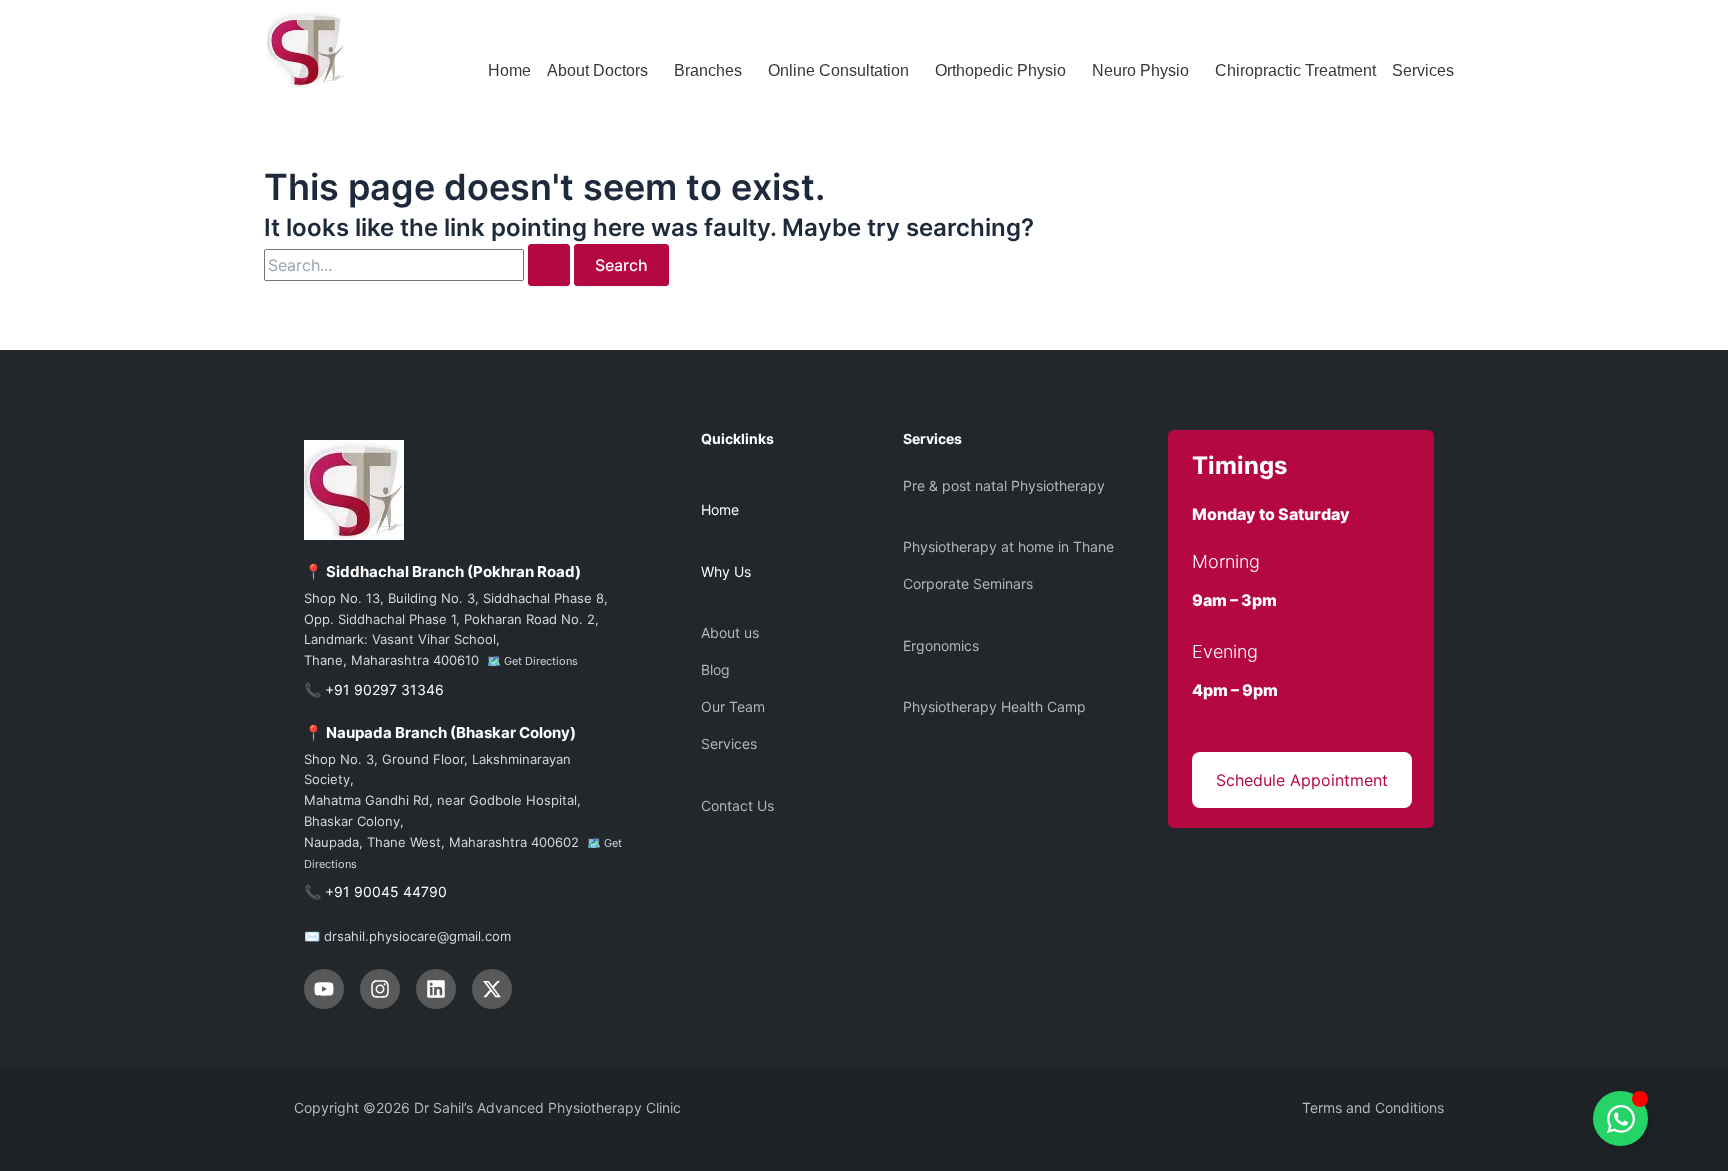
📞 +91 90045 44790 (375, 891)
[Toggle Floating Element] (1620, 1118)
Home (509, 70)
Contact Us (737, 805)
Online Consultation (838, 70)
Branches (708, 70)
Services (1423, 70)
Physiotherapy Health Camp (994, 706)
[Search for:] (419, 265)
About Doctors (597, 70)
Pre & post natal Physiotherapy (1004, 485)
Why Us (726, 571)
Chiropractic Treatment (1295, 70)
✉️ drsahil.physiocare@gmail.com (407, 936)
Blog (715, 669)
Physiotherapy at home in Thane (1008, 546)
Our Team (733, 706)
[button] (602, 71)
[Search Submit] (549, 265)
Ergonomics (941, 645)
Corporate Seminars (968, 583)
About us (730, 632)
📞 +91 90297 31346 (374, 689)
